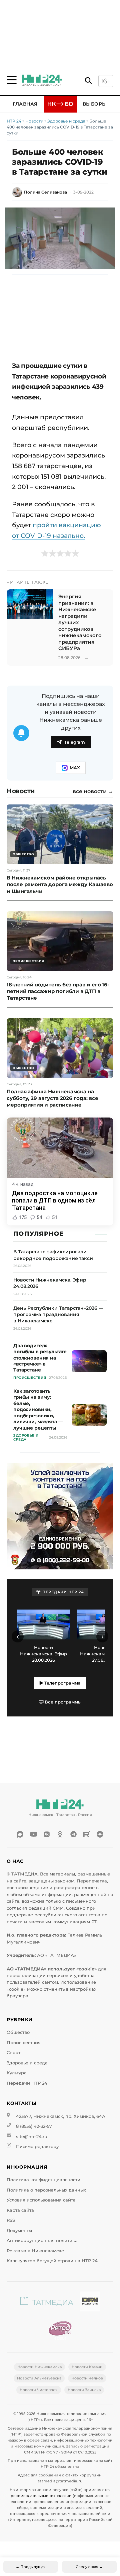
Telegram (75, 742)
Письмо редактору (37, 2147)
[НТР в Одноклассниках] (60, 1834)
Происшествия (24, 2043)
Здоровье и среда (66, 121)
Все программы (62, 1702)
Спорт (13, 2053)
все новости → (93, 791)
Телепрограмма (62, 1683)
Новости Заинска (84, 2390)
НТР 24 (14, 121)
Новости (34, 121)
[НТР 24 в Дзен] (100, 1834)
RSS (11, 2220)
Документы (19, 2231)
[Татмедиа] (47, 2303)
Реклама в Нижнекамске (35, 2251)
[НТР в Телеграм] (73, 1834)
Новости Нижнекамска (39, 2367)
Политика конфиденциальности (43, 2180)
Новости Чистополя (39, 2390)
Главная (25, 104)
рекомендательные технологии (41, 2496)
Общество (18, 2032)
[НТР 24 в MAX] (20, 1834)
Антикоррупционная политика (42, 2241)
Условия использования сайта (41, 2200)
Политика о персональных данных (46, 2190)
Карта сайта (20, 2210)
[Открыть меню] (12, 80)
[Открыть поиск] (88, 81)
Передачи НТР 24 (27, 2083)
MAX (75, 768)
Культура (17, 2073)
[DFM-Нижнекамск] (90, 2303)
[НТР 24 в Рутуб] (87, 1834)
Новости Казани (87, 2367)
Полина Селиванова (45, 192)
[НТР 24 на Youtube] (33, 1834)
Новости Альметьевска (39, 2378)
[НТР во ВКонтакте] (47, 1834)
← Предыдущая (31, 2567)
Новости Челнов (87, 2378)
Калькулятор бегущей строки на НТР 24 (52, 2261)
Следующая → (89, 2567)
